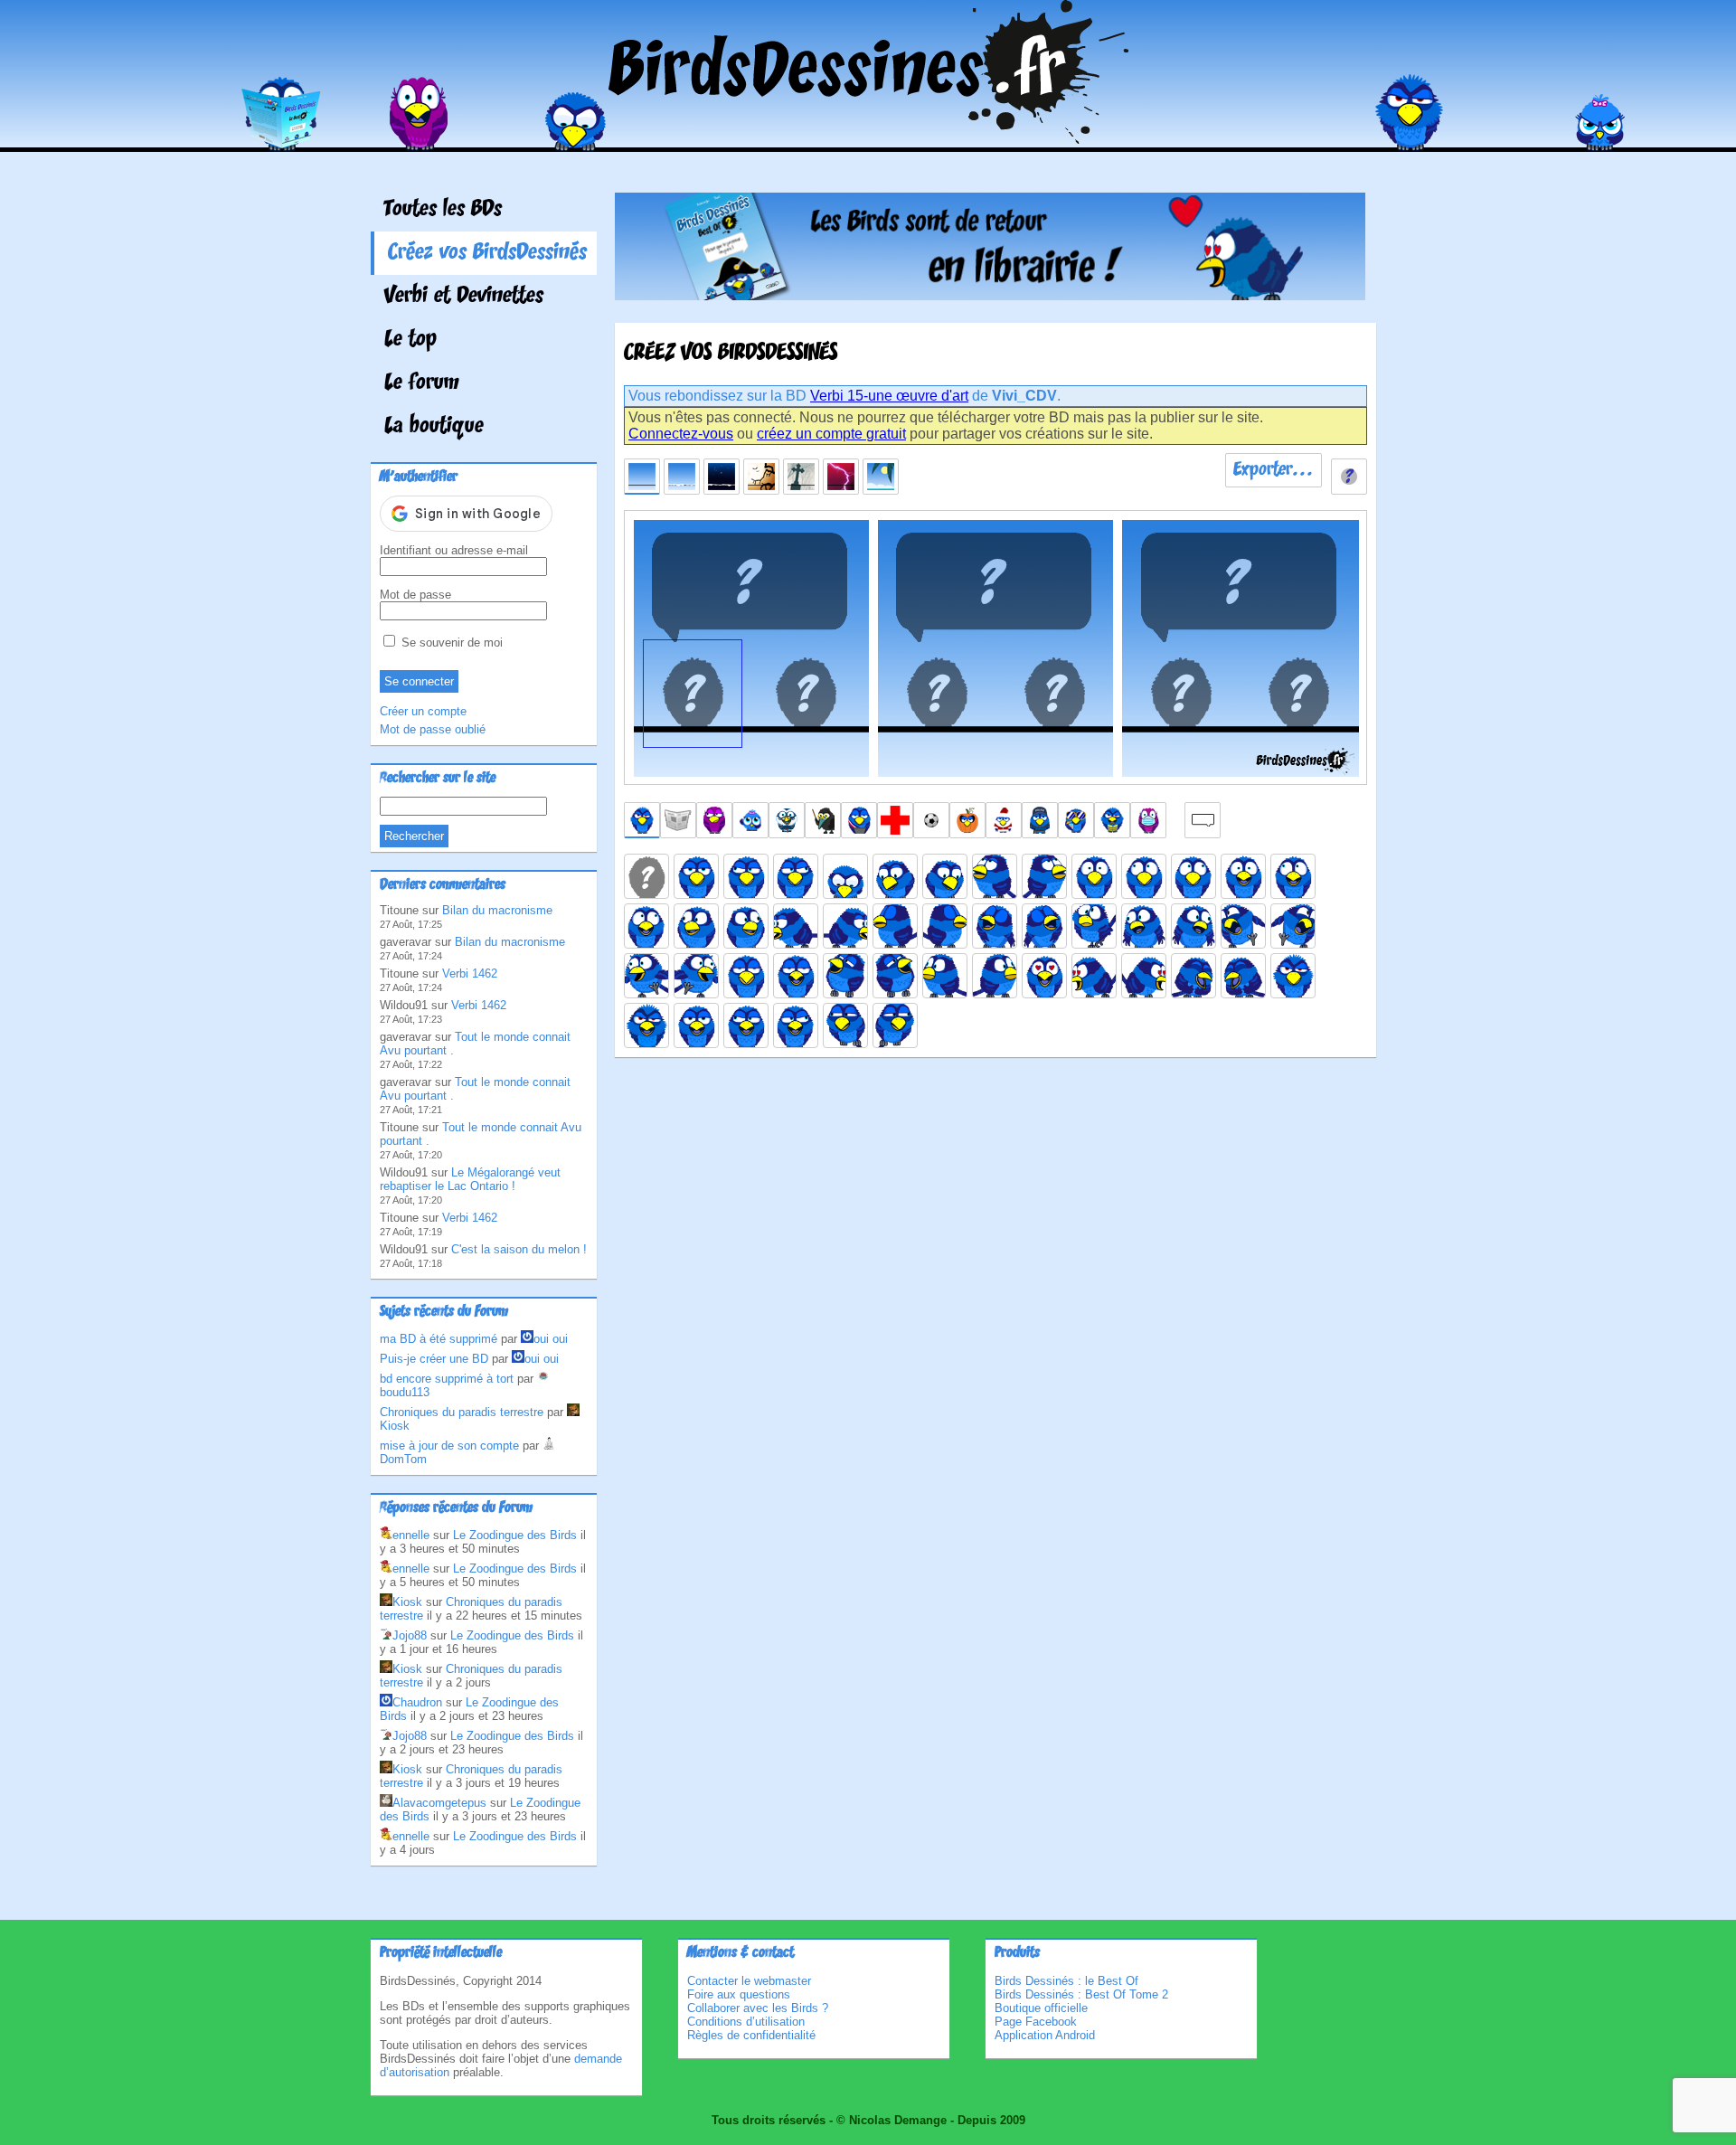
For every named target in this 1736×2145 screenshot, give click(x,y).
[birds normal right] (796, 876)
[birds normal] (696, 876)
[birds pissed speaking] (646, 1025)
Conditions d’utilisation (746, 2022)
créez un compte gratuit (831, 434)
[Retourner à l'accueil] (868, 139)
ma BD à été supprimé (439, 1339)
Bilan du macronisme (497, 910)
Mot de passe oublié (433, 729)
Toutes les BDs (443, 210)
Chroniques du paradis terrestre (462, 1412)
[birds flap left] (646, 976)
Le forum (422, 383)
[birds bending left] (796, 926)
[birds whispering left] (845, 1025)
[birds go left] (1243, 926)
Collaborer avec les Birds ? (758, 2008)
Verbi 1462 (470, 973)
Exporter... (1274, 470)
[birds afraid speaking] (1243, 876)
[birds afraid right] (1193, 876)
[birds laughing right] (895, 976)
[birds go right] (1293, 926)
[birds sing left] (995, 926)
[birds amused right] (746, 926)
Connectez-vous (681, 434)
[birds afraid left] (1144, 876)
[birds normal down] (845, 876)
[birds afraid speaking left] (1293, 876)
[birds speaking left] (746, 1025)
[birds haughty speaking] (796, 976)
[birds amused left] (696, 926)
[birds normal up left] (995, 876)
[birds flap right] (696, 976)
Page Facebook (1036, 2022)
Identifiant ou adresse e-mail (454, 550)
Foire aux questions (739, 1994)
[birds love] (1044, 976)
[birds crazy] (1094, 926)
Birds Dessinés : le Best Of (1066, 1981)
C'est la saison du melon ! (519, 1249)
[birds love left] (1094, 976)
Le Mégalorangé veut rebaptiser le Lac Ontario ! (470, 1179)
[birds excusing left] (1144, 926)
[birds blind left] (895, 926)
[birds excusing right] (1193, 926)
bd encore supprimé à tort (447, 1379)
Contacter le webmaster (749, 1981)
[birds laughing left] (845, 976)
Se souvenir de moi (450, 643)
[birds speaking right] (796, 1025)
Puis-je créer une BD (434, 1359)
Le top (410, 340)
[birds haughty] (746, 976)
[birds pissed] (1293, 976)
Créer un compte (423, 711)
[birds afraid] (1094, 876)
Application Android (1045, 2035)
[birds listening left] (945, 976)
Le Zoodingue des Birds (515, 1535)
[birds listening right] (995, 976)
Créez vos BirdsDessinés (487, 253)
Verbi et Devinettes (464, 297)
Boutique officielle (1041, 2008)
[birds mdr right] (1243, 976)
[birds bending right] (845, 926)
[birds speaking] (696, 1025)
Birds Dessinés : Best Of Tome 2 (1081, 1994)
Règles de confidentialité (751, 2035)
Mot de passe (415, 595)
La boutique (434, 427)
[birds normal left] (746, 876)
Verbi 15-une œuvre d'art (889, 396)
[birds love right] (1144, 976)
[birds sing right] (1044, 926)
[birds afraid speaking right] (646, 926)
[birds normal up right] (1044, 876)
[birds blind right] (945, 926)
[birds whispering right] (895, 1025)
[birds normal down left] (895, 876)
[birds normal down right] (945, 876)
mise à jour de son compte (449, 1446)
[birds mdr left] (1193, 976)
